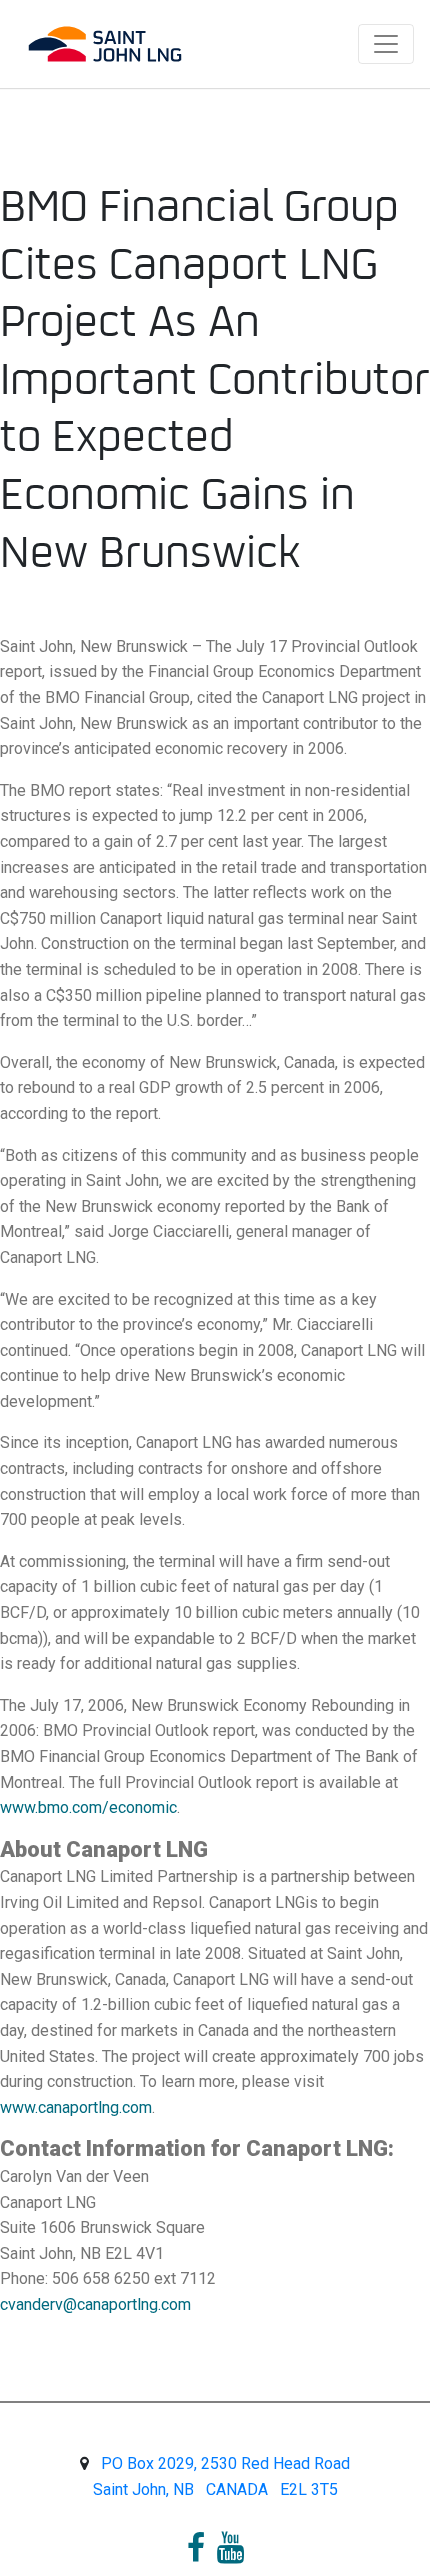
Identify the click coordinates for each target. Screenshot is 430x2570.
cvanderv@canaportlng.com (95, 2304)
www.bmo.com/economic (88, 1807)
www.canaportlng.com (76, 2107)
